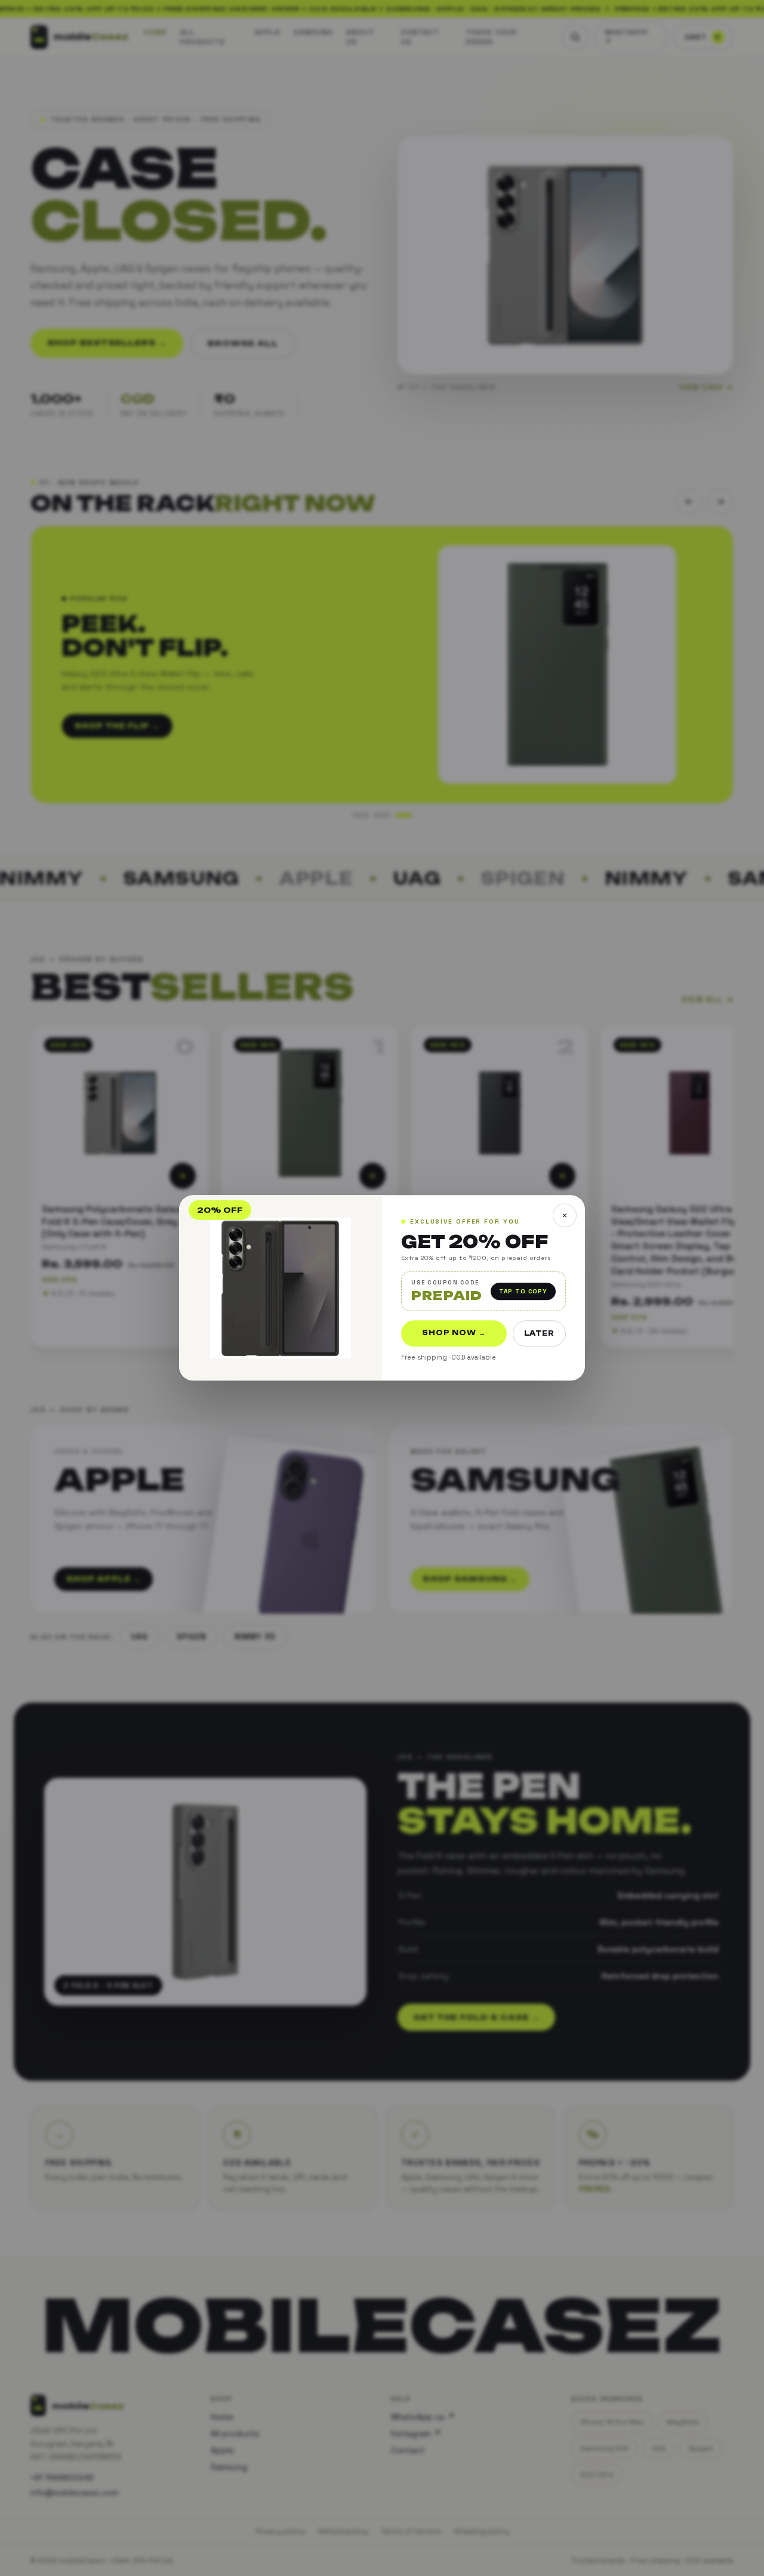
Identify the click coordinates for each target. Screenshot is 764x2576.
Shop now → (454, 1333)
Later (539, 1334)
